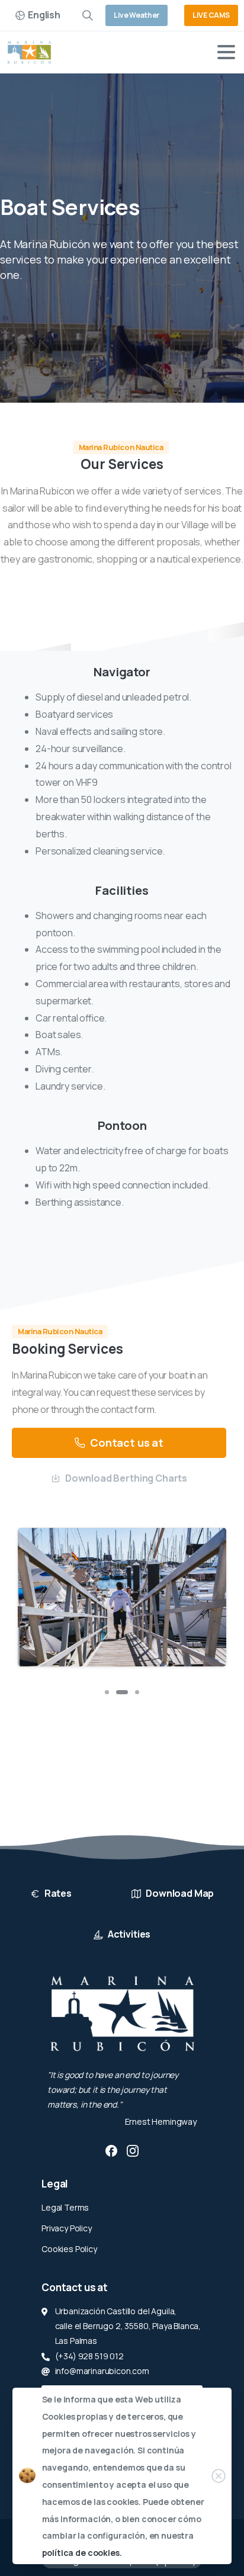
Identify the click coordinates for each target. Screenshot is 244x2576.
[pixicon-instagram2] (133, 2150)
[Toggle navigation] (226, 52)
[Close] (219, 2476)
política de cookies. (82, 2553)
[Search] (88, 15)
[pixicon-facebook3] (111, 2150)
